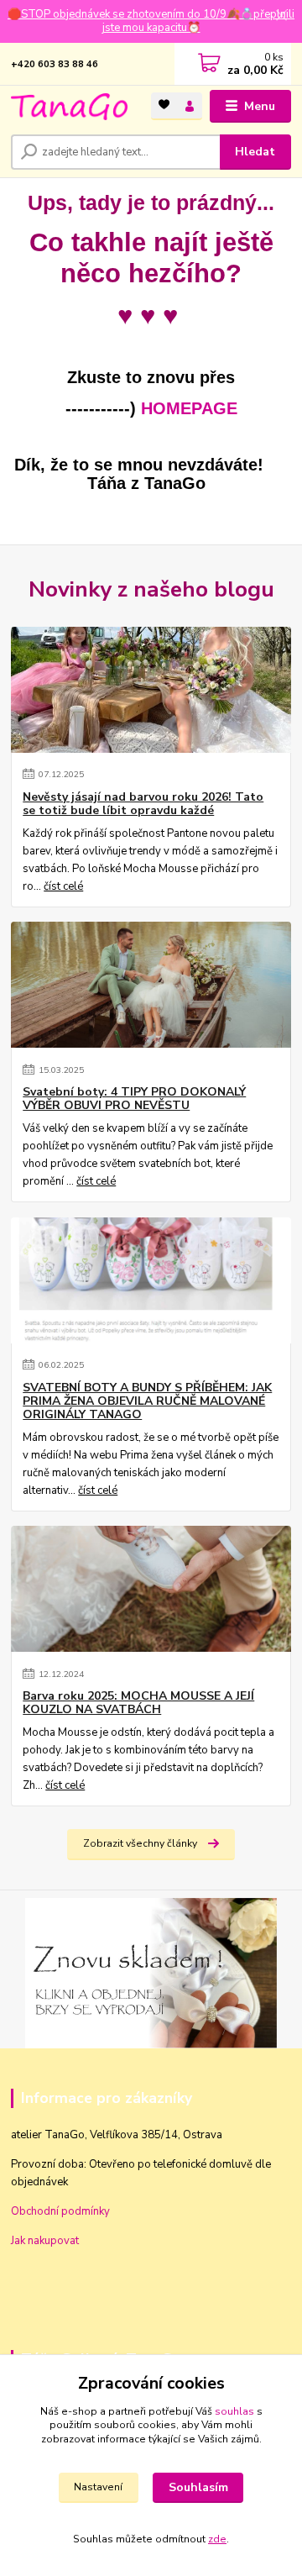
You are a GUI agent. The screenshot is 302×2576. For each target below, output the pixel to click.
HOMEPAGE (189, 408)
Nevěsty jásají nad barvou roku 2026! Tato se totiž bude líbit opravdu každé (143, 804)
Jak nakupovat (45, 2241)
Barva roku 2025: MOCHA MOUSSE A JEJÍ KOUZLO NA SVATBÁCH (138, 1703)
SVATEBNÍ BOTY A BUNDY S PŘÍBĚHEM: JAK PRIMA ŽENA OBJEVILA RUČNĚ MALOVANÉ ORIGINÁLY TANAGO (147, 1401)
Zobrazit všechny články (140, 1843)
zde (217, 2539)
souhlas (234, 2411)
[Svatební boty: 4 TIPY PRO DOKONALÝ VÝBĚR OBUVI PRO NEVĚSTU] (151, 985)
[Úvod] (69, 107)
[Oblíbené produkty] (164, 105)
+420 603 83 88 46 (55, 64)
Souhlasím (198, 2487)
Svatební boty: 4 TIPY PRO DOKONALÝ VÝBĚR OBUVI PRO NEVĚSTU (134, 1099)
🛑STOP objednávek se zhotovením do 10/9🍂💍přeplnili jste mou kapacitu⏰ (151, 21)
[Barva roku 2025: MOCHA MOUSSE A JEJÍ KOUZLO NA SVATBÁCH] (151, 1589)
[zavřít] (281, 17)
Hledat (255, 152)
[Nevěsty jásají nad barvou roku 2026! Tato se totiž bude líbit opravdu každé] (151, 690)
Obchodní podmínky (60, 2211)
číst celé (63, 886)
